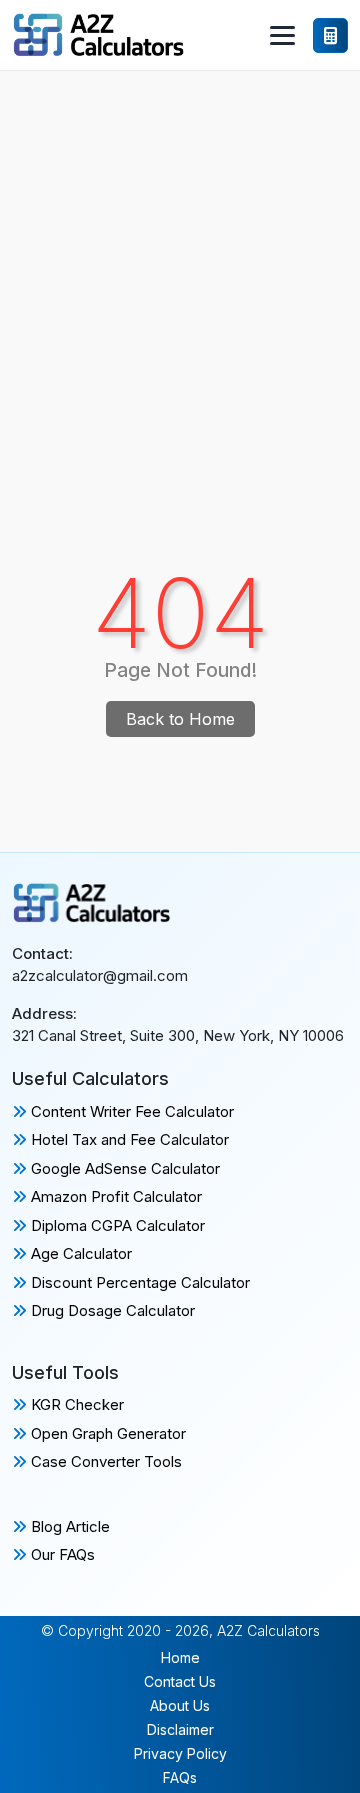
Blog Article (68, 1526)
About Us (180, 1705)
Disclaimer (180, 1729)
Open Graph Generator (106, 1433)
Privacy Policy (180, 1753)
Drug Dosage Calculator (111, 1310)
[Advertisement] (180, 261)
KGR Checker (75, 1404)
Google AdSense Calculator (123, 1168)
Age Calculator (79, 1253)
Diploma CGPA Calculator (116, 1225)
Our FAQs (61, 1554)
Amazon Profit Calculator (114, 1196)
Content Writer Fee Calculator (130, 1111)
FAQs (180, 1777)
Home (180, 1657)
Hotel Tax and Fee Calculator (128, 1139)
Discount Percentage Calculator (138, 1282)
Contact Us (180, 1681)
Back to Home (180, 719)
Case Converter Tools (104, 1461)
